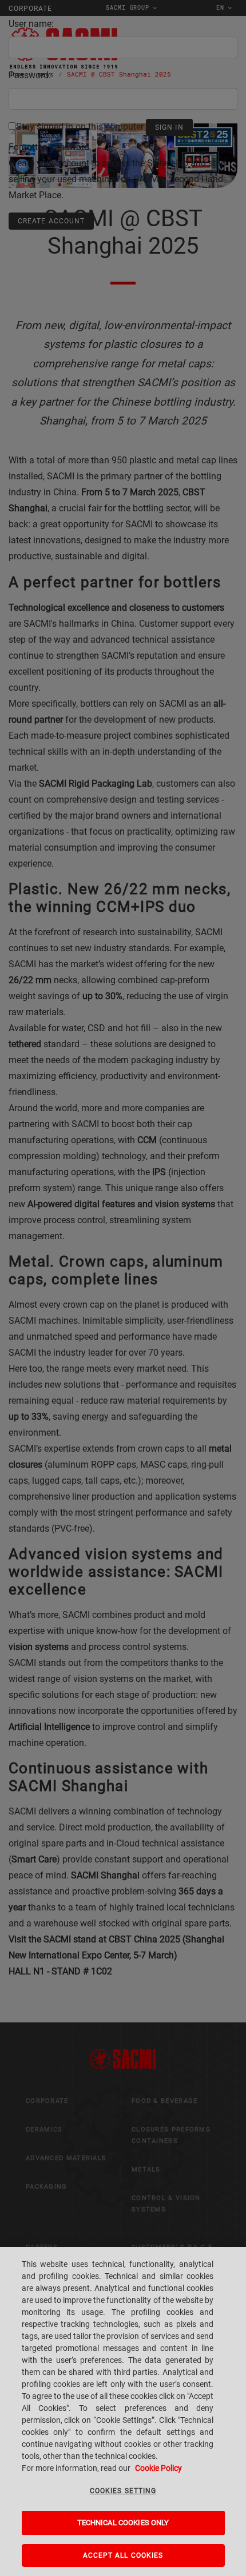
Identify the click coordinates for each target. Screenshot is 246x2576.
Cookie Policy (158, 2468)
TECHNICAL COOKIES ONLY (123, 2523)
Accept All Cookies (123, 2555)
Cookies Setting (123, 2491)
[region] (123, 2411)
